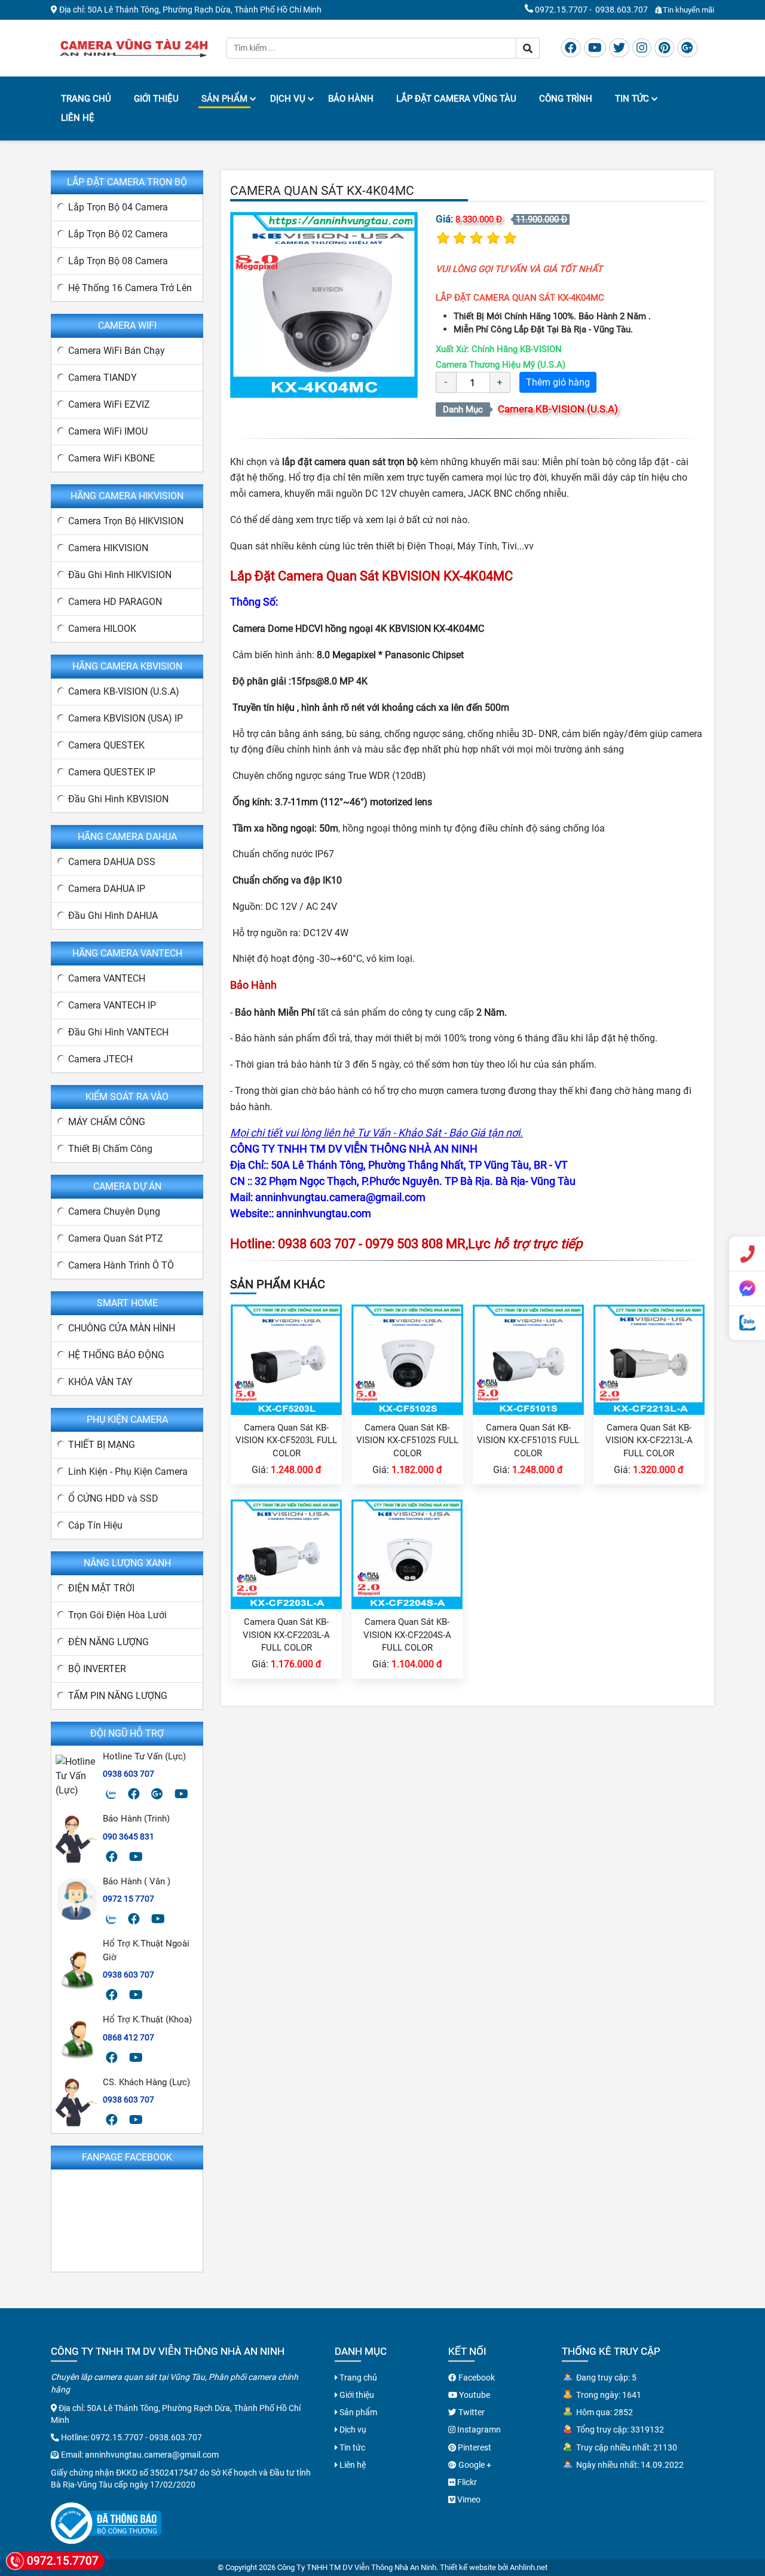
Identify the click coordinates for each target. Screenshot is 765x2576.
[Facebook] (571, 48)
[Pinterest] (664, 48)
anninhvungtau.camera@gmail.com (152, 2455)
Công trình (566, 99)
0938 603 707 (128, 1774)
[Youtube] (595, 48)
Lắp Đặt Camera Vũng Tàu (456, 99)
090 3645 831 (128, 1836)
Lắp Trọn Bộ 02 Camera (118, 234)
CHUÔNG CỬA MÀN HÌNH (122, 1328)
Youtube (474, 2395)
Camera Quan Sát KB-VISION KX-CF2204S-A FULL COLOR (407, 1635)
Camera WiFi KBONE (111, 458)
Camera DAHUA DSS (112, 862)
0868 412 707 (128, 2037)
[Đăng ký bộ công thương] (106, 2522)
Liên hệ (78, 118)
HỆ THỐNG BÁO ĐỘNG (116, 1355)
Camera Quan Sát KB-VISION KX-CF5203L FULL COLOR (286, 1440)
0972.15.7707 (561, 10)
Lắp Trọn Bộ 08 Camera (118, 261)
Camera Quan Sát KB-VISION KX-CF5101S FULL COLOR (528, 1440)
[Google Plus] (687, 48)
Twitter (471, 2412)
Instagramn (478, 2430)
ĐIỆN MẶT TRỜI (101, 1588)
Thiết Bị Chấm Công (110, 1149)
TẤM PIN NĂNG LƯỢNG (118, 1696)
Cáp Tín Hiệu (95, 1525)
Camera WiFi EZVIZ (109, 404)
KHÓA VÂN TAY (100, 1382)
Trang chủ (86, 99)
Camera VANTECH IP (112, 1005)
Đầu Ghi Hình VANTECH (118, 1032)
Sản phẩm (224, 99)
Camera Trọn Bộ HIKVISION (126, 521)
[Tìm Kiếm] (528, 48)
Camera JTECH (100, 1059)
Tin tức (632, 99)
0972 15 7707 (128, 1899)
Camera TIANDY (102, 378)
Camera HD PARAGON (115, 602)
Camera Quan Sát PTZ (116, 1238)
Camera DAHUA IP (107, 889)
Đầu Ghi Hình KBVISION (118, 799)
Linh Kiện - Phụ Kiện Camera (128, 1472)
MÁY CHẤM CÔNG (107, 1122)
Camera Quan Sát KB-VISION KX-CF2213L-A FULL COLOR (649, 1440)
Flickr (466, 2482)
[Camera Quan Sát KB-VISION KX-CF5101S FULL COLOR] (528, 1359)
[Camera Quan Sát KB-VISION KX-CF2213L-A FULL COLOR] (649, 1359)
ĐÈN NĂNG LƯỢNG (108, 1642)
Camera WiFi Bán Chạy (117, 351)
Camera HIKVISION (108, 548)
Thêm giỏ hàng (558, 382)
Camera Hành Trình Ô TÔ (121, 1265)
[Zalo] (111, 1794)
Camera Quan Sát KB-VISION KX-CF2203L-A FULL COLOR (286, 1635)
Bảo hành (351, 99)
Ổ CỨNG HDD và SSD (113, 1498)
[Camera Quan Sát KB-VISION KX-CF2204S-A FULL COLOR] (407, 1553)
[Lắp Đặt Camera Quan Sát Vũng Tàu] (134, 47)
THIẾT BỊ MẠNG (102, 1445)
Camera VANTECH (107, 978)
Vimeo (468, 2499)
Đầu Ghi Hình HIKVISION (120, 575)
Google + (474, 2465)
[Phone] (747, 1254)
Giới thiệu (156, 99)
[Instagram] (642, 48)
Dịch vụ (288, 99)
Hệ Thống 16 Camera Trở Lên (130, 288)
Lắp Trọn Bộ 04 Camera (118, 207)
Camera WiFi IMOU (108, 431)
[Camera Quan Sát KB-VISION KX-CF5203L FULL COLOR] (286, 1359)
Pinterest (474, 2447)
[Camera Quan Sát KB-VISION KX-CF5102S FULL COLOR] (407, 1359)
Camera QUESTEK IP (112, 772)
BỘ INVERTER (97, 1669)
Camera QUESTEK (106, 745)
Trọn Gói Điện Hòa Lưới (117, 1615)
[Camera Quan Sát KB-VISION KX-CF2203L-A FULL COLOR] (286, 1553)
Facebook (476, 2378)
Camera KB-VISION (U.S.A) (558, 409)
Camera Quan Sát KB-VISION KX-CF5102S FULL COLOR (407, 1440)
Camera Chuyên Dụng (114, 1211)
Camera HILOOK (102, 629)
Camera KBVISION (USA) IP (126, 718)
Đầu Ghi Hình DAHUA (113, 916)
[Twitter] (619, 48)
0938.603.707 (622, 10)
